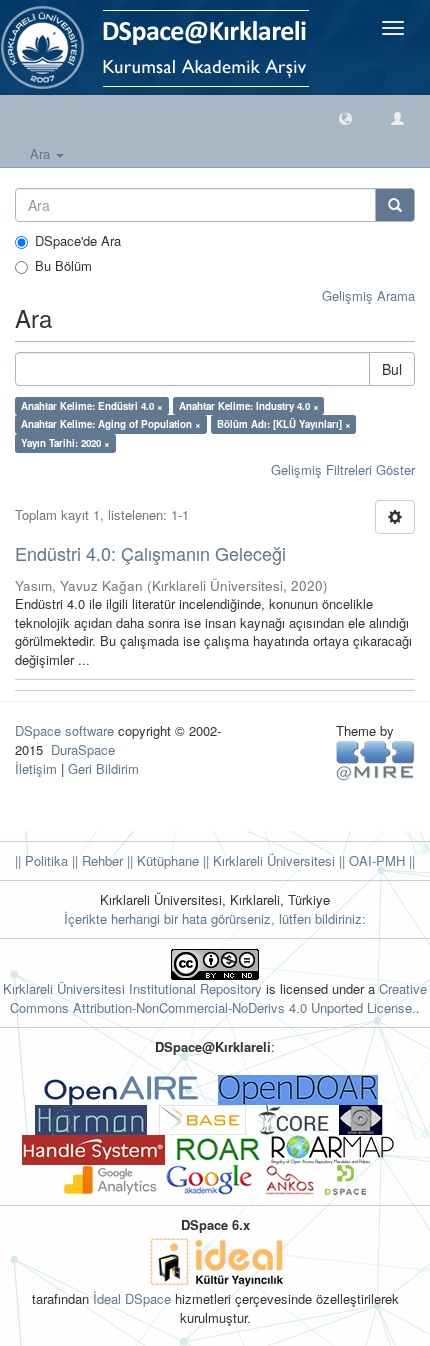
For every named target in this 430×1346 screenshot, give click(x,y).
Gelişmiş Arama (368, 295)
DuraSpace (83, 749)
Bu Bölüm (63, 266)
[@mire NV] (375, 759)
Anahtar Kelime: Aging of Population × (111, 424)
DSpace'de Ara (78, 241)
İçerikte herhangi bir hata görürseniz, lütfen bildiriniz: (215, 918)
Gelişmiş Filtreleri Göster (343, 469)
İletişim (36, 768)
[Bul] (395, 205)
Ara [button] (42, 153)
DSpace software (64, 730)
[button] (345, 117)
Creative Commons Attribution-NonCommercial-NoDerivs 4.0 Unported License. (218, 998)
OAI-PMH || (380, 860)
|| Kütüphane (161, 860)
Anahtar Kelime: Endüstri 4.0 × (92, 406)
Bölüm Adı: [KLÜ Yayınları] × (284, 424)
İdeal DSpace (132, 1298)
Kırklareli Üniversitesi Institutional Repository (132, 988)
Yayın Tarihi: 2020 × (65, 443)
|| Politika (41, 860)
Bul (392, 369)
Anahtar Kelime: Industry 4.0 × (249, 406)
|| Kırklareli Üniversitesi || (272, 860)
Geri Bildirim (103, 768)
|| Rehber (95, 860)
